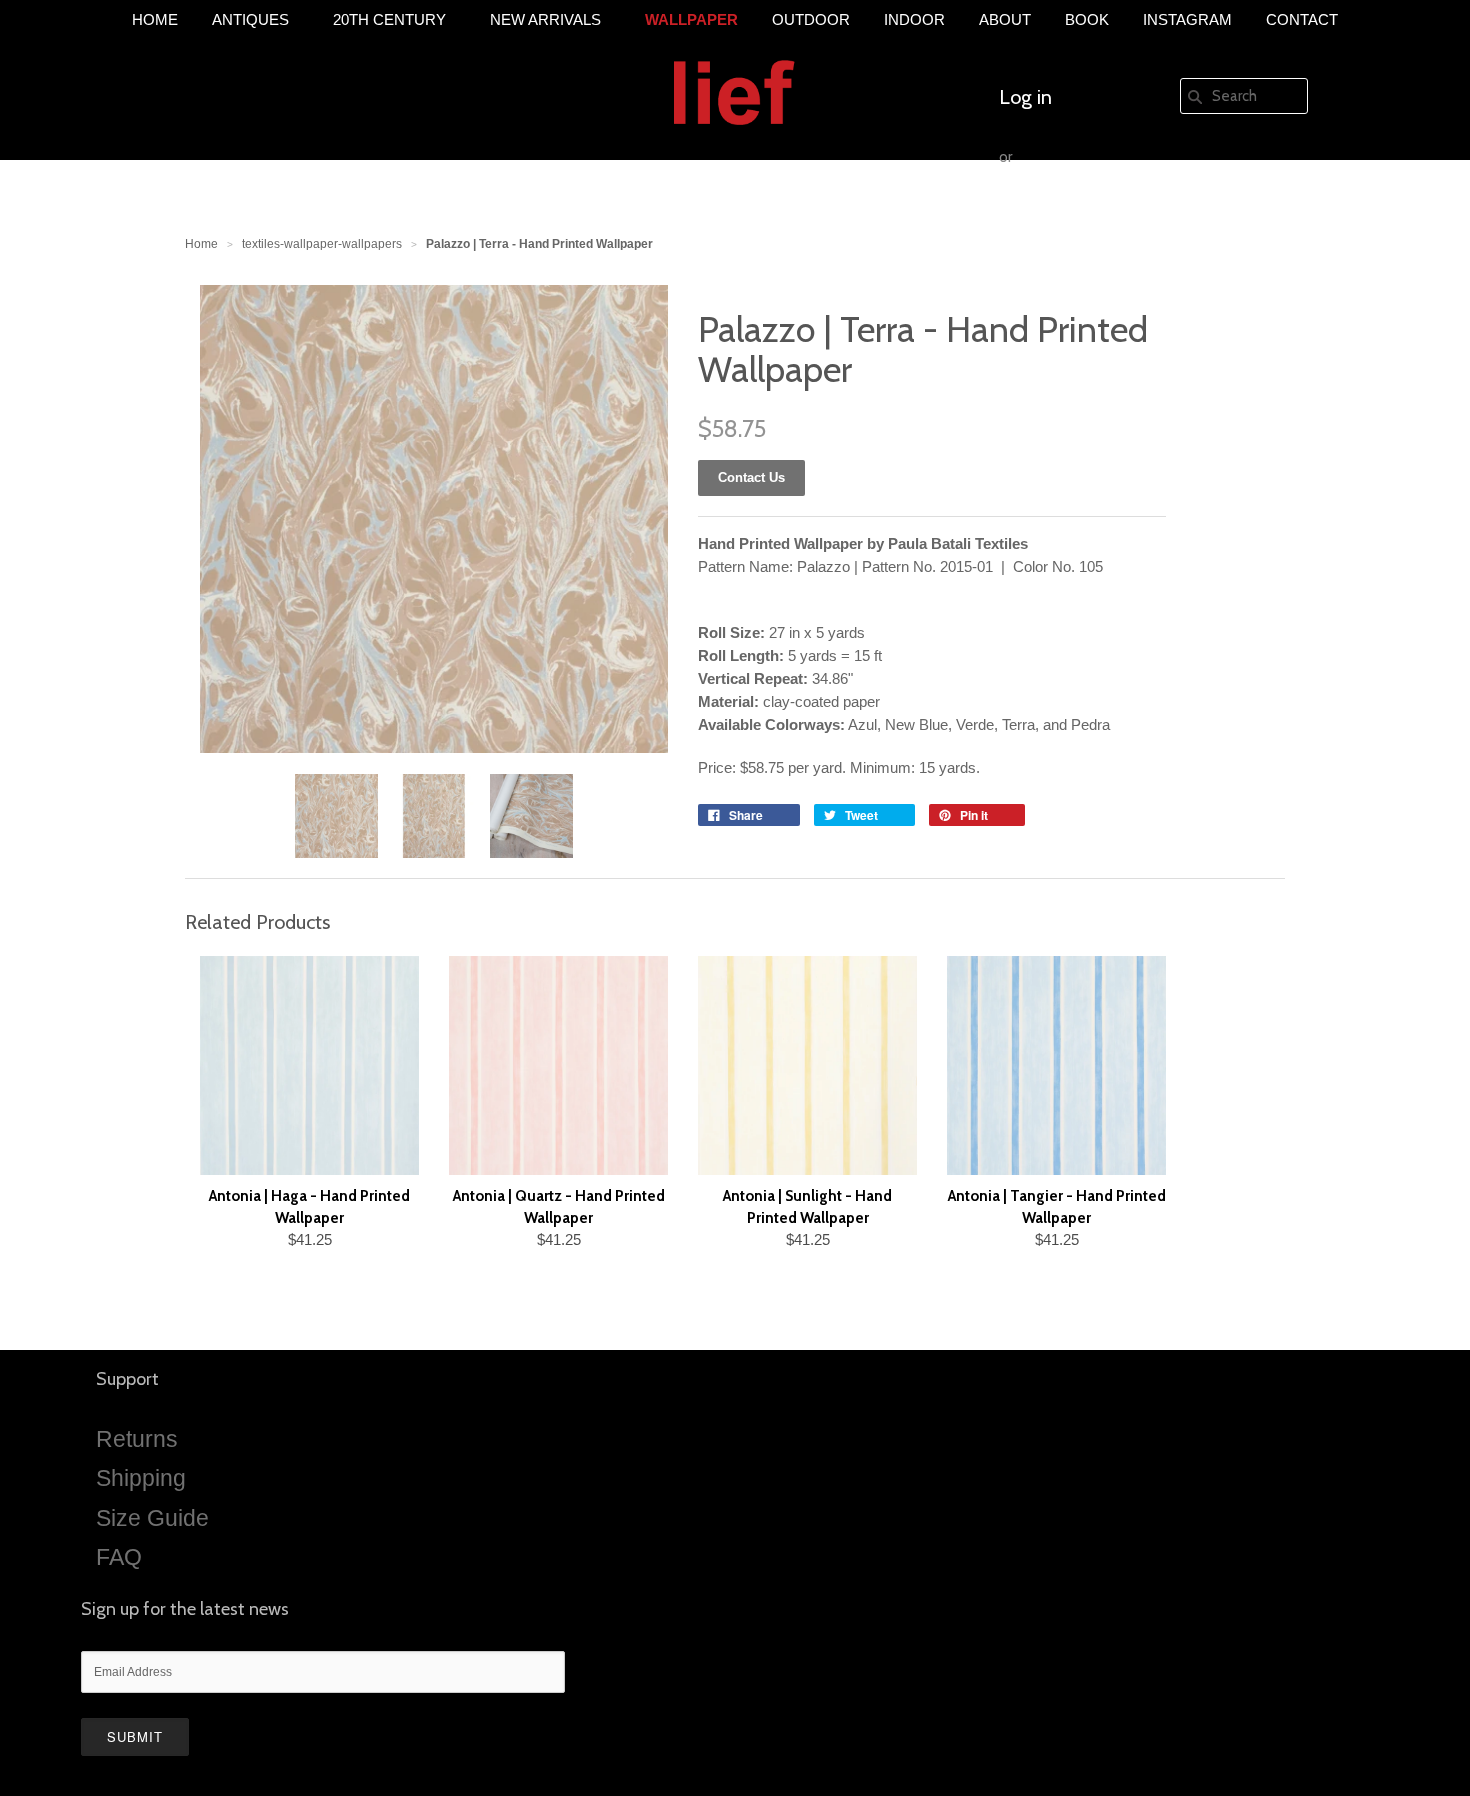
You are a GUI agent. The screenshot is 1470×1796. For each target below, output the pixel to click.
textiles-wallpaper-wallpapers (322, 244)
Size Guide (152, 1518)
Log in (1025, 97)
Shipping (141, 1478)
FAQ (119, 1557)
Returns (137, 1439)
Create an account (1077, 217)
